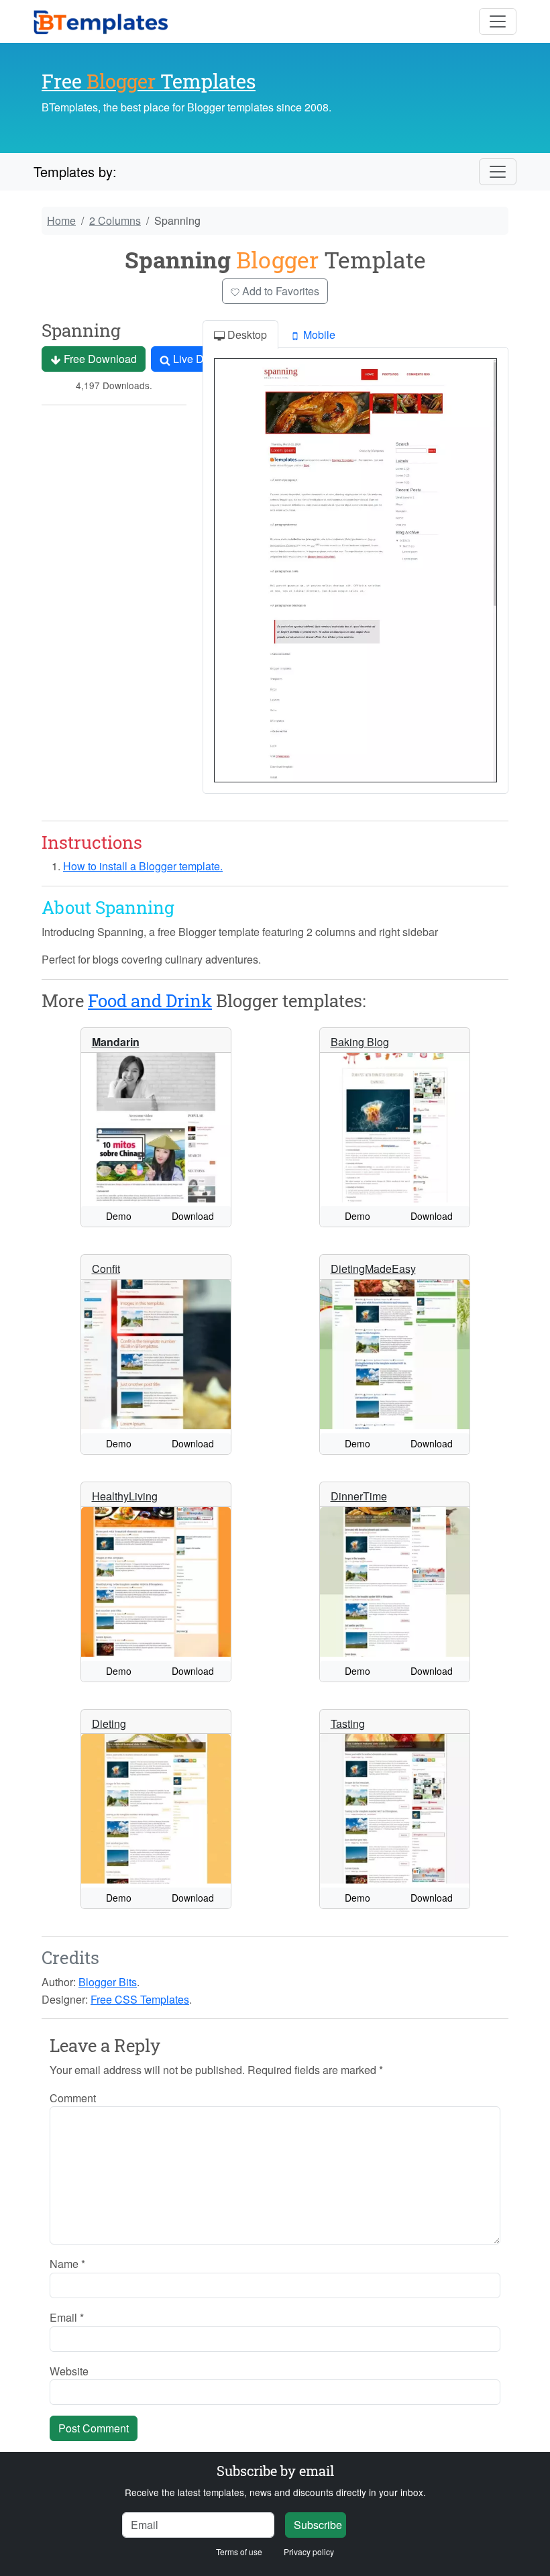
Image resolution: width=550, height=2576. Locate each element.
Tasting (348, 1723)
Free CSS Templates (140, 1999)
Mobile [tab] (318, 334)
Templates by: (75, 171)
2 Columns (115, 220)
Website (69, 2371)
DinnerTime (359, 1496)
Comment (73, 2098)
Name (67, 2264)
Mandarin (116, 1042)
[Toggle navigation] (498, 21)
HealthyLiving (125, 1496)
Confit (106, 1269)
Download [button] (193, 1216)
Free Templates (149, 81)
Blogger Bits (108, 1982)
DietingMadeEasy (373, 1269)
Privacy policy (309, 2552)
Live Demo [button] (198, 359)
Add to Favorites (279, 291)
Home (61, 220)
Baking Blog (360, 1042)
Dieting (109, 1723)
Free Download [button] (99, 359)
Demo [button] (119, 1216)
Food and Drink (150, 1000)
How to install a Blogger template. (143, 866)
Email (67, 2317)
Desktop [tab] (246, 334)
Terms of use (239, 2552)
